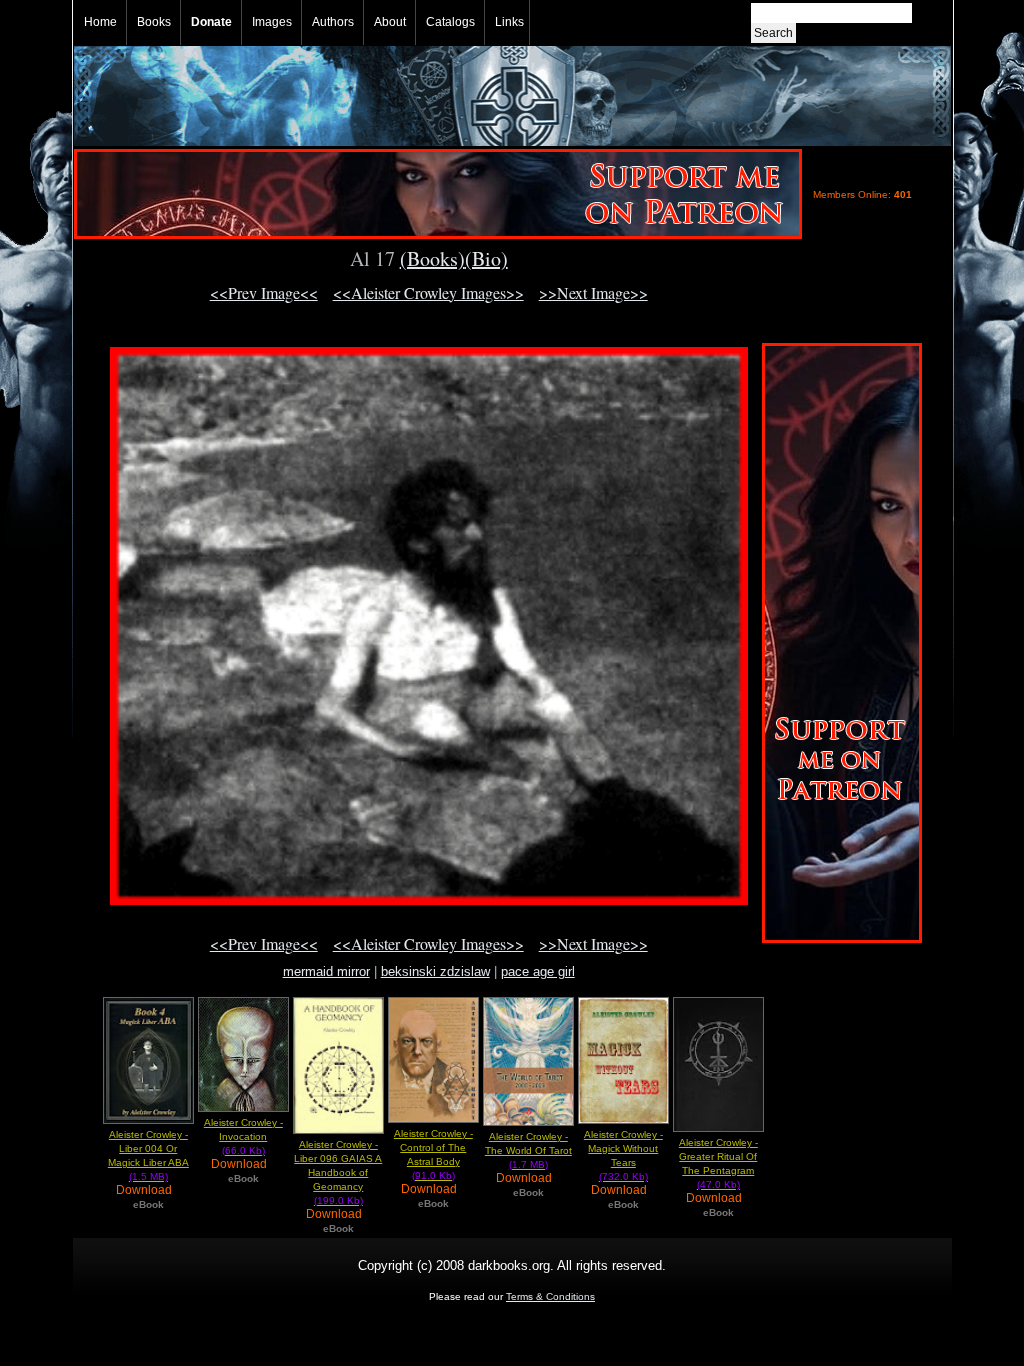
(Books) (432, 258)
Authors (333, 22)
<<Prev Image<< (264, 292)
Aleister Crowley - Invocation (243, 1136)
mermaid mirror (326, 971)
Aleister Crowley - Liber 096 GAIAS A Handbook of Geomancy (338, 1172)
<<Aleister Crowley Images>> (428, 292)
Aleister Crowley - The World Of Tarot (528, 1150)
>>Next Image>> (593, 292)
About (390, 22)
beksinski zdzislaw (435, 971)
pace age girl (538, 971)
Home (100, 22)
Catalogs (450, 22)
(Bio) (486, 258)
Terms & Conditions (550, 1296)
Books (154, 22)
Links (509, 22)
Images (272, 22)
